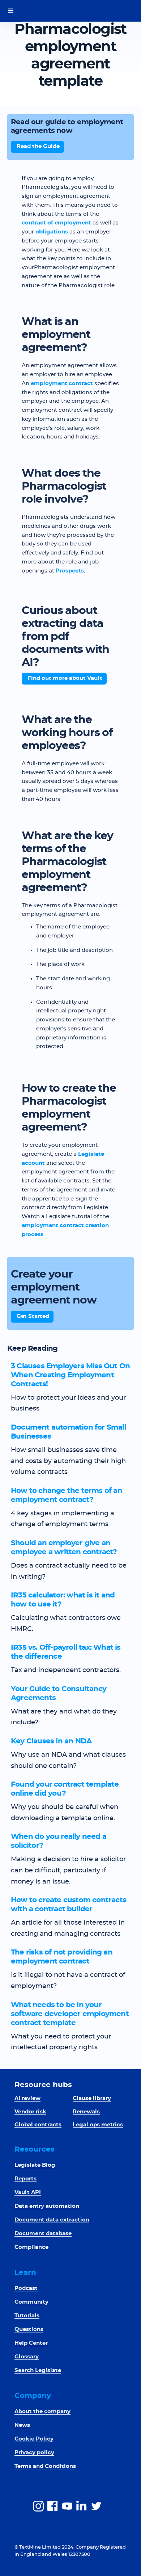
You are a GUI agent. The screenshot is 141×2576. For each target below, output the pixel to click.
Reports (25, 2179)
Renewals (86, 2112)
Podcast (26, 2288)
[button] (11, 11)
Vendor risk (30, 2112)
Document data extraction (52, 2220)
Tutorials (27, 2316)
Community (31, 2302)
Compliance (31, 2247)
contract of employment (56, 223)
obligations (52, 232)
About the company (42, 2412)
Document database (43, 2234)
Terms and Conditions (45, 2466)
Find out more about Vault (65, 678)
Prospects (70, 571)
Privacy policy (34, 2453)
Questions (29, 2329)
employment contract (62, 384)
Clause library (92, 2098)
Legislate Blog (35, 2165)
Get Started (33, 1316)
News (22, 2425)
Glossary (27, 2357)
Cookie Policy (34, 2439)
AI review (27, 2098)
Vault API (28, 2192)
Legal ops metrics (98, 2125)
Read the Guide (38, 146)
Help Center (31, 2343)
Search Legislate (38, 2370)
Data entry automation (47, 2206)
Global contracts (38, 2125)
